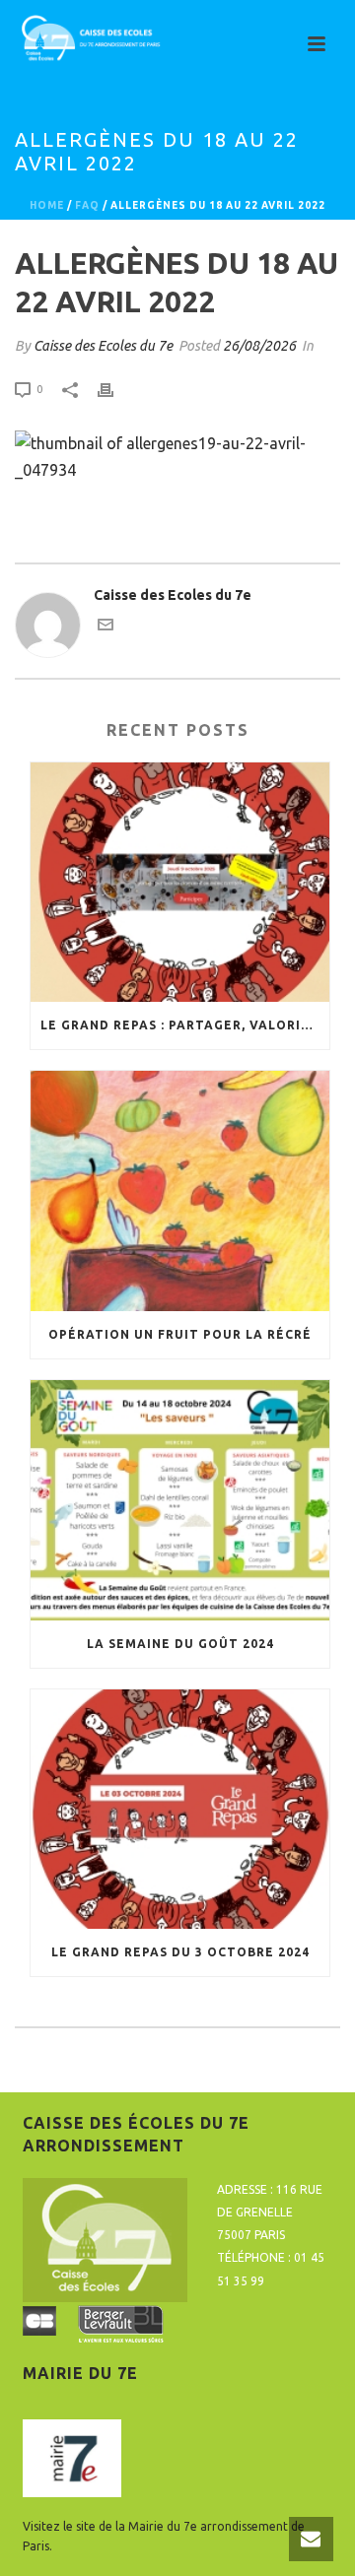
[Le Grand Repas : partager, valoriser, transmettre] (180, 883)
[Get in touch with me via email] (106, 627)
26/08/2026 (259, 346)
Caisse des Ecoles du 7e (103, 346)
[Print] (115, 389)
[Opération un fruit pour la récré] (180, 1191)
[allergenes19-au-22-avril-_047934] (177, 455)
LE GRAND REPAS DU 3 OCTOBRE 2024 (180, 1952)
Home (47, 205)
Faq (87, 205)
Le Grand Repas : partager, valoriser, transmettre (185, 1025)
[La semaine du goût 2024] (180, 1500)
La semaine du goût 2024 (180, 1644)
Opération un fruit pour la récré (180, 1334)
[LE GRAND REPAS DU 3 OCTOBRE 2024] (180, 1810)
